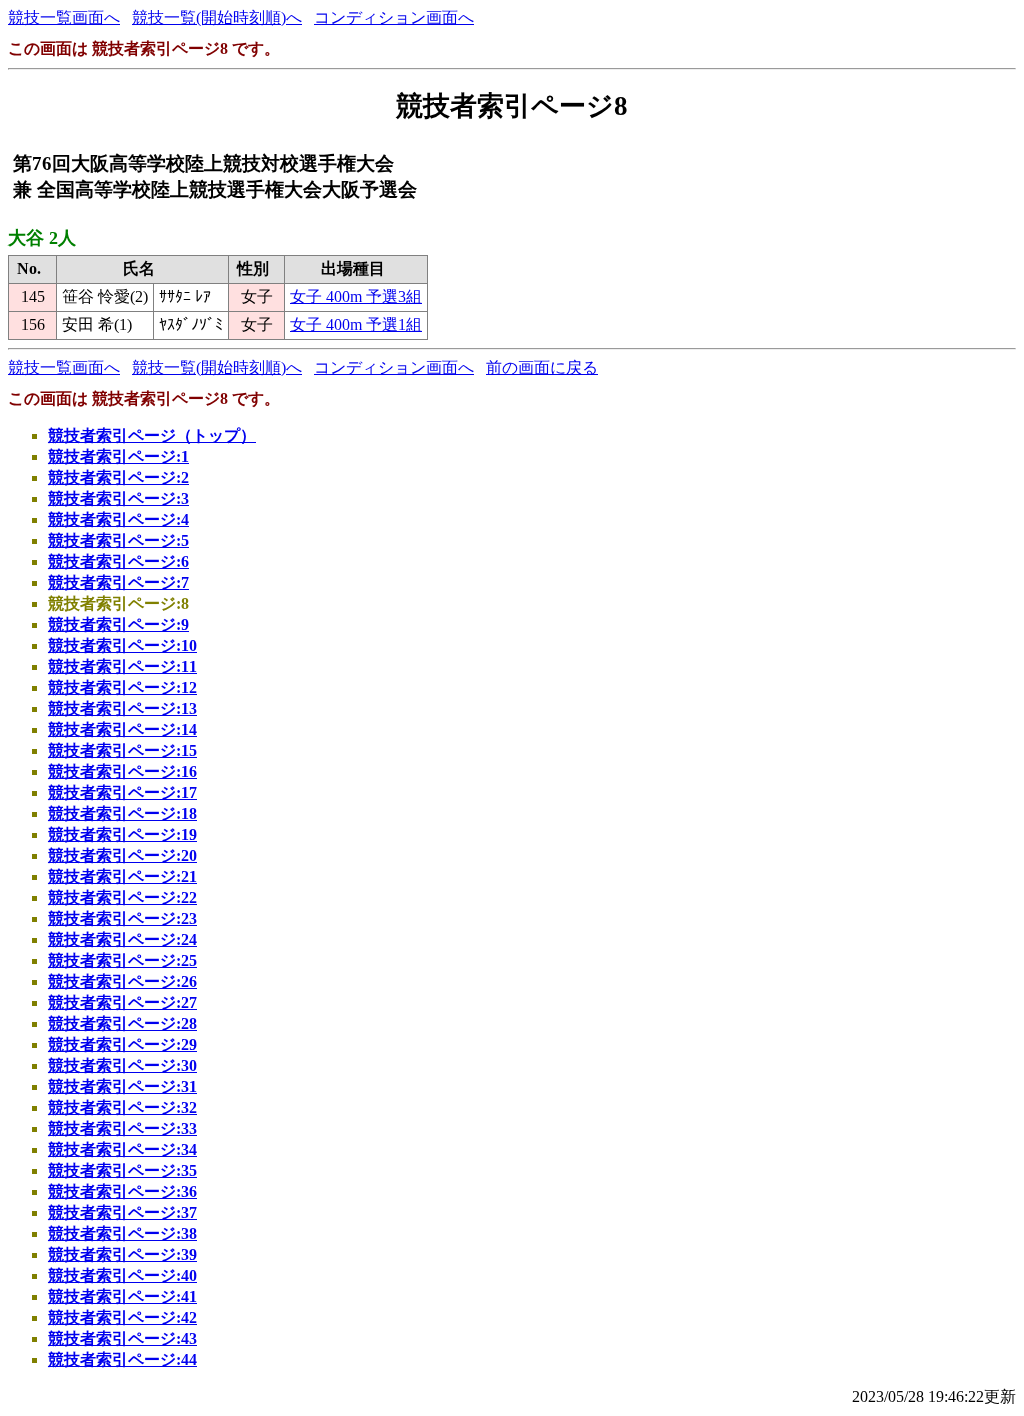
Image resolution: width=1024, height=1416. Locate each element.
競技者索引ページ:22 (122, 897)
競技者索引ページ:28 (122, 1023)
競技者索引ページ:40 (122, 1275)
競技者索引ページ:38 (122, 1233)
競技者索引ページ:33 (122, 1128)
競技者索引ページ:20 (122, 855)
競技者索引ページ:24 (122, 939)
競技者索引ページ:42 (122, 1317)
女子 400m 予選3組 (356, 296)
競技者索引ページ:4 (118, 519)
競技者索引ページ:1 (118, 456)
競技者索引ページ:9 (118, 624)
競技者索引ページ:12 (122, 687)
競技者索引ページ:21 (122, 876)
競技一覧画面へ (64, 17)
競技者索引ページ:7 (118, 582)
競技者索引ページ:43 (122, 1338)
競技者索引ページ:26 (122, 981)
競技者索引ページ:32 (122, 1107)
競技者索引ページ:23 (122, 918)
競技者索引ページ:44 (122, 1359)
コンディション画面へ (394, 17)
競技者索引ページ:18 (122, 813)
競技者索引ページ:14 (122, 729)
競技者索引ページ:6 (118, 561)
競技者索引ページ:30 (122, 1065)
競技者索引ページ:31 (122, 1086)
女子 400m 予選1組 (356, 324)
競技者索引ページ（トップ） (152, 435)
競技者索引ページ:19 (122, 834)
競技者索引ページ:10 (122, 645)
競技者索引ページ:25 (122, 960)
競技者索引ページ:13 (122, 708)
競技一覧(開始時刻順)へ (217, 17)
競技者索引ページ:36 (122, 1191)
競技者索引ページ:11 (122, 666)
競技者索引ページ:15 (122, 750)
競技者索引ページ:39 (122, 1254)
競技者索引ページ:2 (118, 477)
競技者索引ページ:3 (118, 498)
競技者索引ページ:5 (118, 540)
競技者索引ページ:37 (122, 1212)
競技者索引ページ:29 (122, 1044)
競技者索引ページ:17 (122, 792)
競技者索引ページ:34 (122, 1149)
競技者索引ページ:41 (122, 1296)
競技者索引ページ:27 (122, 1002)
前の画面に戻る (542, 367)
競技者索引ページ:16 (122, 771)
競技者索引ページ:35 (122, 1170)
